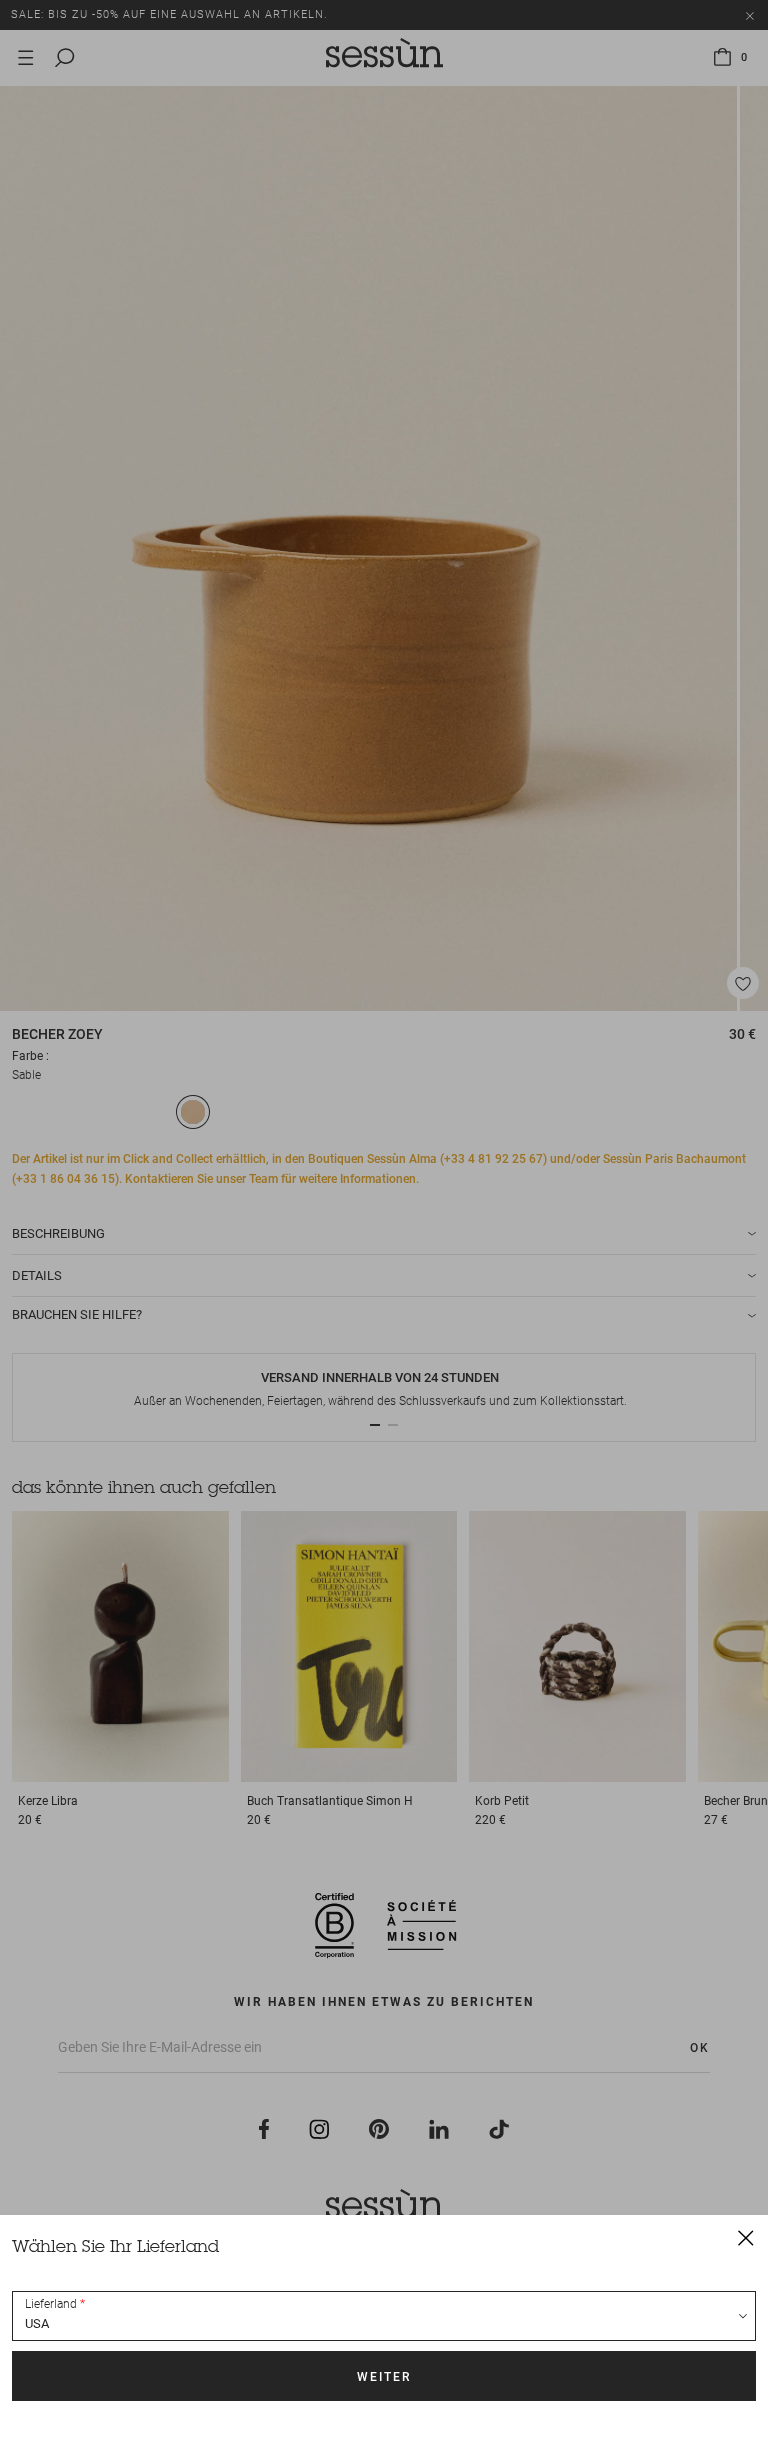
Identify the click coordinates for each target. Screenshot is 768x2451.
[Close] (746, 2237)
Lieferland (51, 2304)
